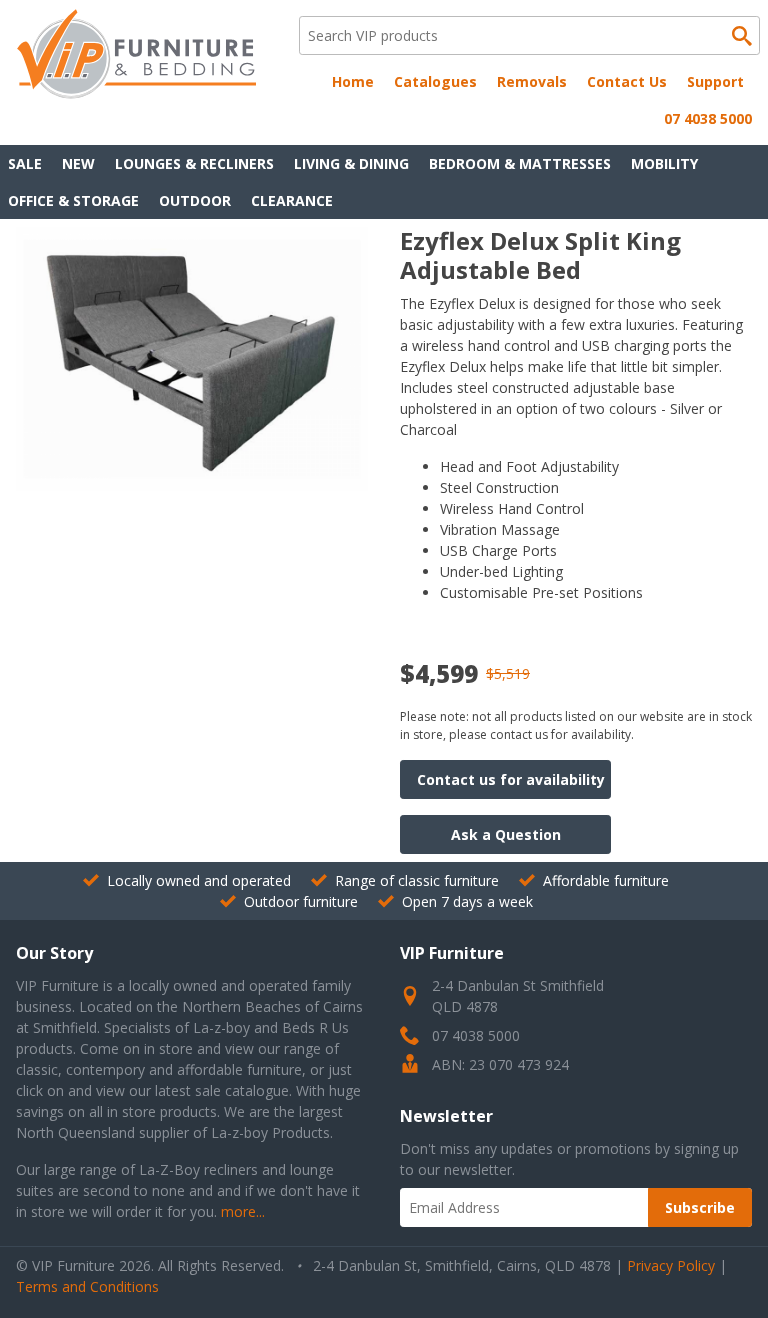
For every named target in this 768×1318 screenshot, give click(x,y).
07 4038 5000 (708, 118)
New (78, 163)
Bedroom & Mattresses (520, 163)
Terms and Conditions (87, 1286)
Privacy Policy (671, 1265)
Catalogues (435, 81)
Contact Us (627, 81)
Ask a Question (506, 834)
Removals (532, 81)
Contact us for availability (511, 779)
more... (243, 1211)
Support (715, 81)
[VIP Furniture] (136, 93)
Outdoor (195, 200)
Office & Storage (73, 200)
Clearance (292, 200)
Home (353, 81)
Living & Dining (351, 163)
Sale (25, 163)
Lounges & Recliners (194, 163)
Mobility (664, 163)
